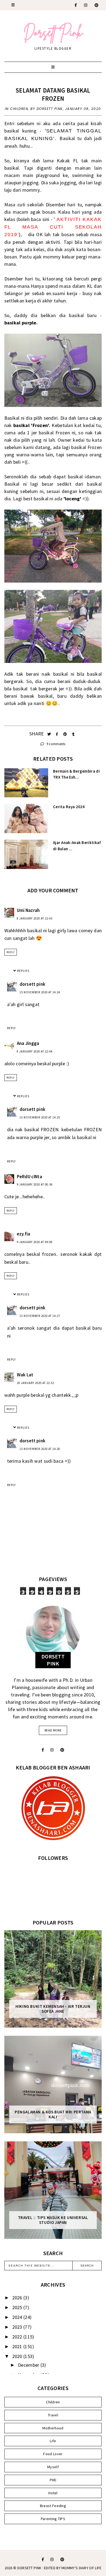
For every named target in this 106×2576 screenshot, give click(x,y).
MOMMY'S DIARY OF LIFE (81, 2568)
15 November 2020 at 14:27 (40, 1316)
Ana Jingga (28, 1043)
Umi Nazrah (28, 910)
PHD (53, 2480)
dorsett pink (33, 984)
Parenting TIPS (53, 2519)
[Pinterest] (97, 5)
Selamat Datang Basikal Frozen (53, 94)
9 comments (55, 744)
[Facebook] (76, 5)
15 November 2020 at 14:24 (40, 992)
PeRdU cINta (29, 1177)
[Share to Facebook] (57, 734)
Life (53, 2441)
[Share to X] (50, 734)
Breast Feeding (53, 2506)
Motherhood (53, 2428)
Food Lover (53, 2454)
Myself (53, 2467)
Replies (23, 971)
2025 (18, 2307)
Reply (11, 952)
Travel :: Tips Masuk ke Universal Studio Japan (53, 2220)
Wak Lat (25, 1375)
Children (19, 109)
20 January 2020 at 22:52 (35, 1383)
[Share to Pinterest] (66, 734)
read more (53, 1730)
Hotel (53, 2493)
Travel (53, 2415)
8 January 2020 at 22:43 (35, 918)
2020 (18, 2356)
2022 (18, 2337)
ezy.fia (24, 1234)
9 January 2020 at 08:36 (35, 1184)
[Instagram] (86, 5)
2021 (18, 2346)
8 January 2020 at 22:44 (35, 1051)
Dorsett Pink (29, 2568)
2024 (18, 2317)
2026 (18, 2298)
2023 (18, 2327)
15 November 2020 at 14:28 (40, 1449)
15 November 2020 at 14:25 (40, 1117)
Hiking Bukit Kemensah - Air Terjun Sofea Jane (53, 2009)
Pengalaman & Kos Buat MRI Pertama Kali (53, 2114)
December (29, 2365)
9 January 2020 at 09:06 (35, 1242)
